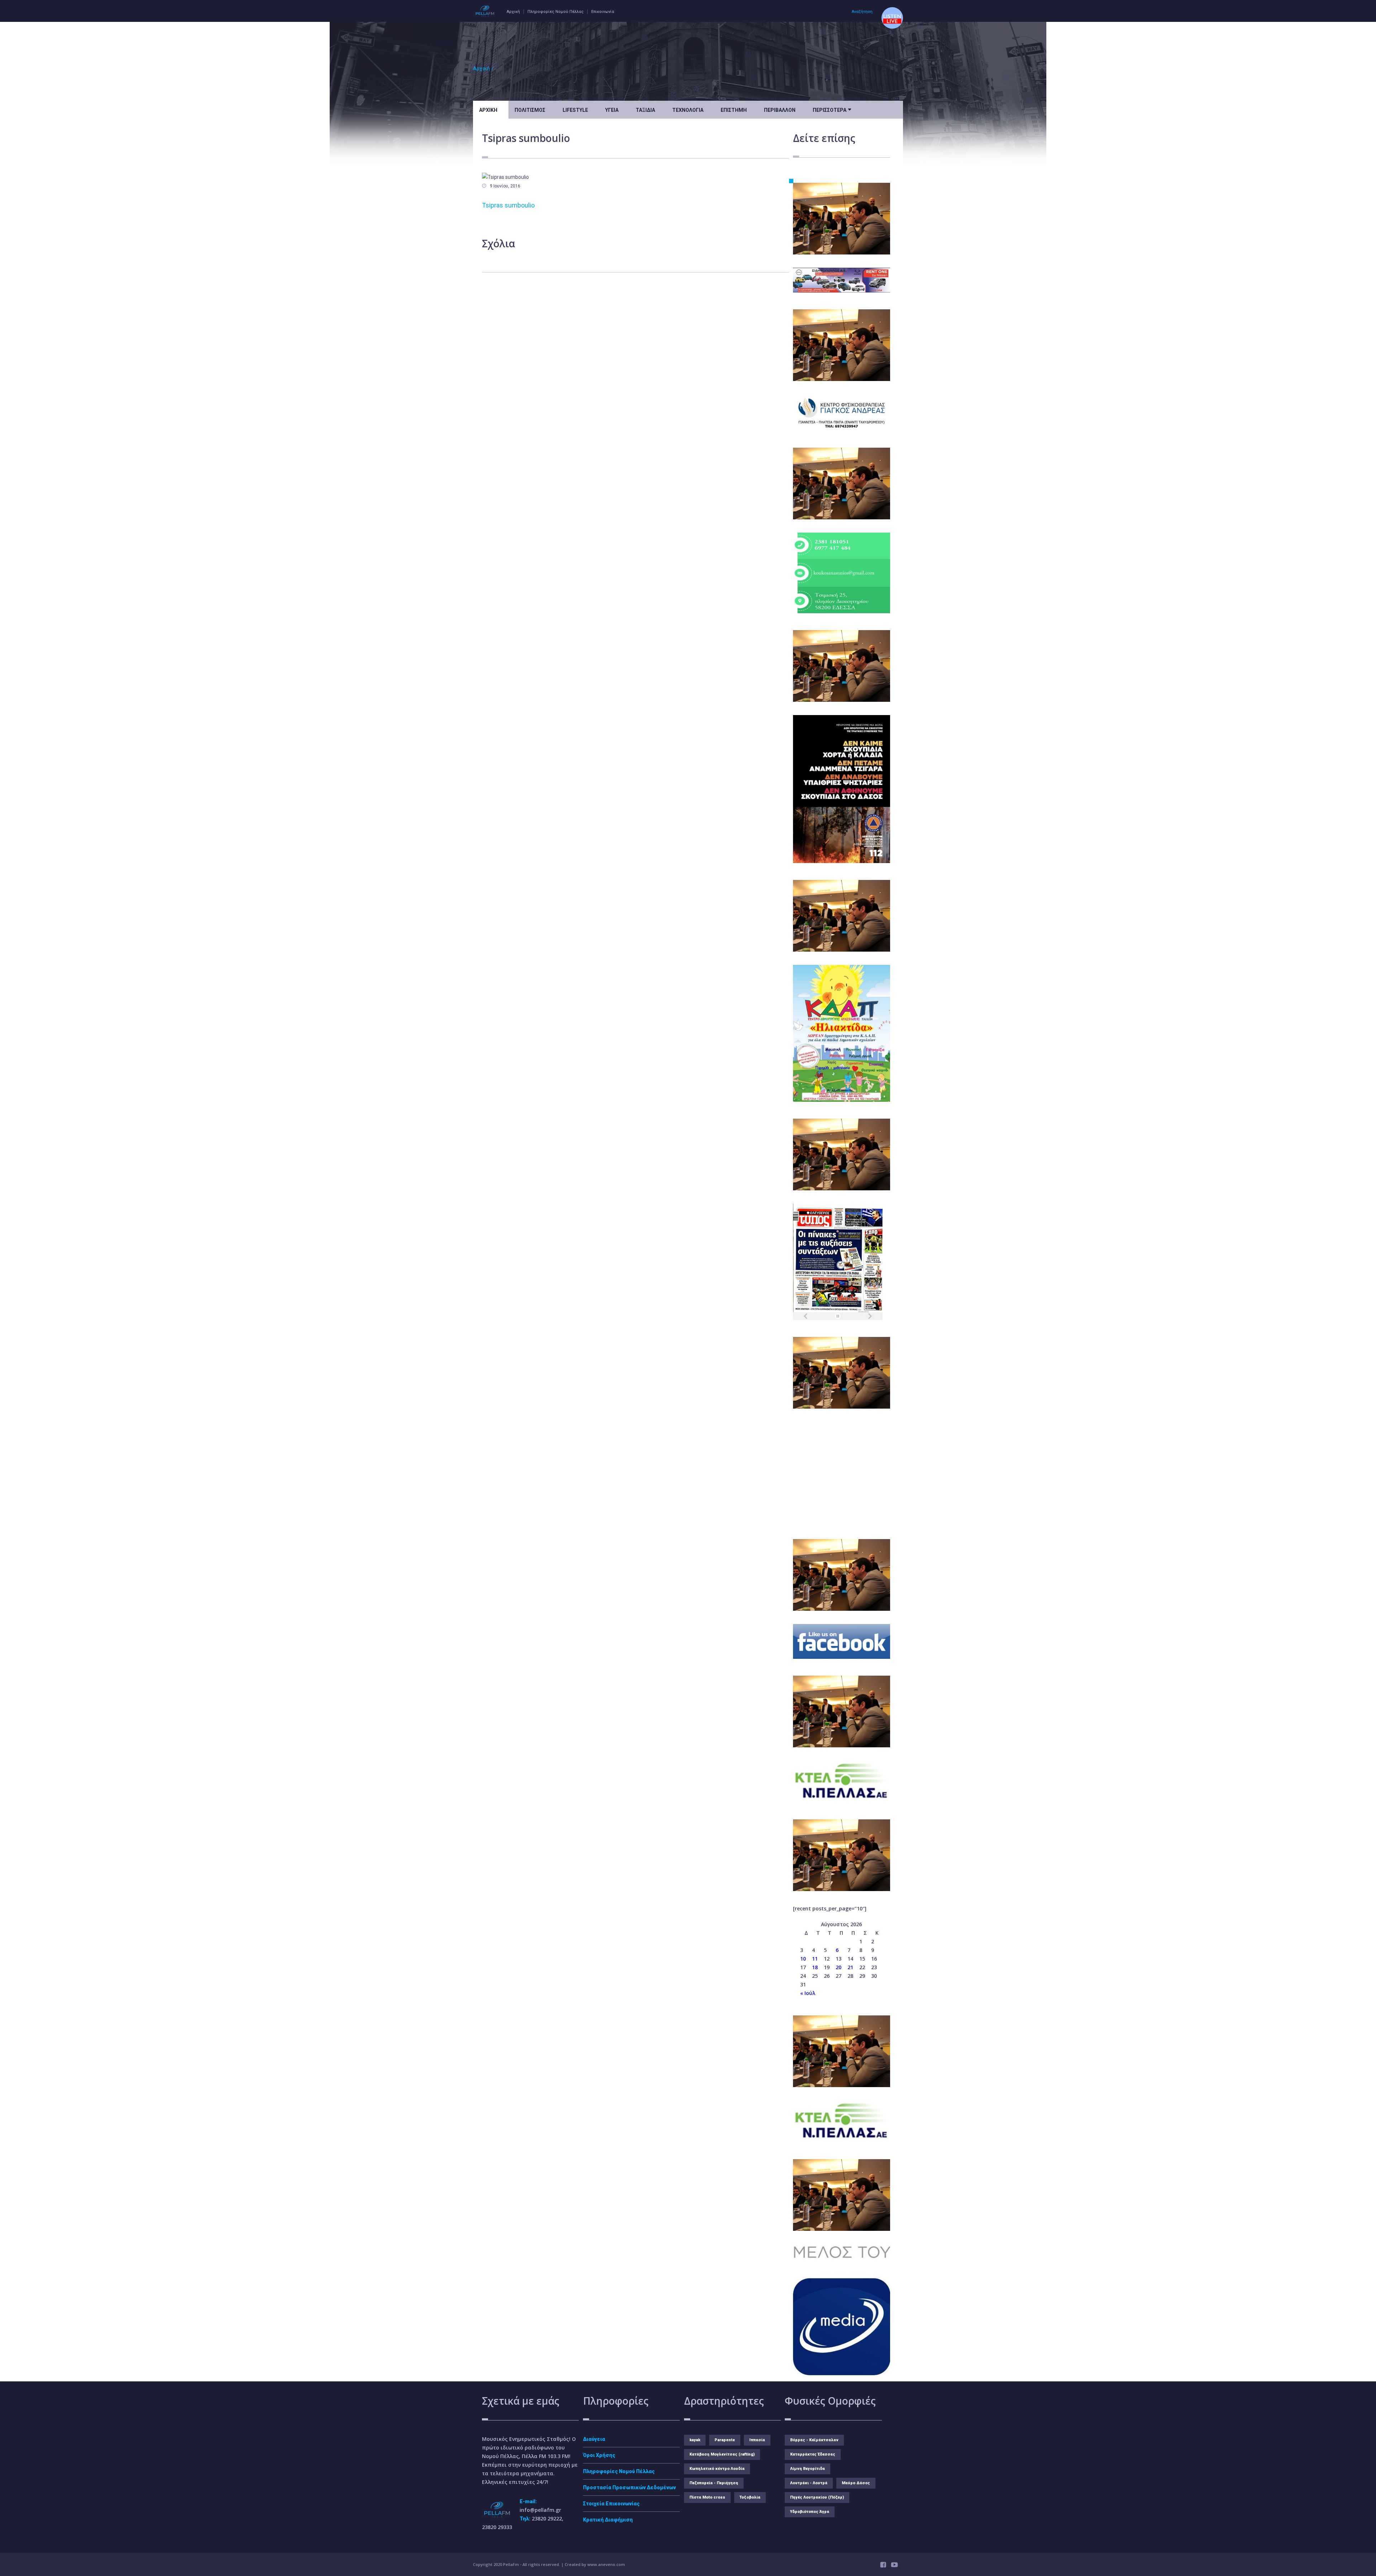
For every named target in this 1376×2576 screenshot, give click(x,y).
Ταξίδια (645, 110)
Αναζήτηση (862, 12)
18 (815, 1967)
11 (815, 1959)
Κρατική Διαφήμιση (608, 2520)
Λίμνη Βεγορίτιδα (808, 2469)
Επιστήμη (734, 110)
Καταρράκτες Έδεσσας (813, 2454)
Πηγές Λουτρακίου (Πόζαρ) (817, 2497)
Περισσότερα (832, 109)
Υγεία (612, 110)
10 (803, 1959)
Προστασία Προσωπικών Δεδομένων (629, 2487)
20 (838, 1967)
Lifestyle (575, 110)
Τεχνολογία (688, 110)
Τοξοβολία (750, 2497)
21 (850, 1967)
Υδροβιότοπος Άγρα (810, 2512)
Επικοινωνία (603, 12)
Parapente (725, 2440)
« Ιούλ (808, 1993)
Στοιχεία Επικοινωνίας (611, 2504)
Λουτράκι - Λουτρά (809, 2483)
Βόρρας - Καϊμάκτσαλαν (814, 2440)
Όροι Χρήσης (599, 2455)
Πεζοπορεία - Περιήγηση (714, 2483)
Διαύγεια (594, 2439)
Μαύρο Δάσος (856, 2483)
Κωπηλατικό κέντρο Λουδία (717, 2469)
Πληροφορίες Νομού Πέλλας (556, 12)
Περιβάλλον (780, 110)
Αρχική (513, 12)
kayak (695, 2440)
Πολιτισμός (530, 110)
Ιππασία (757, 2440)
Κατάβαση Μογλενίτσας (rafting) (722, 2454)
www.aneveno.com (606, 2564)
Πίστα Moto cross (707, 2497)
